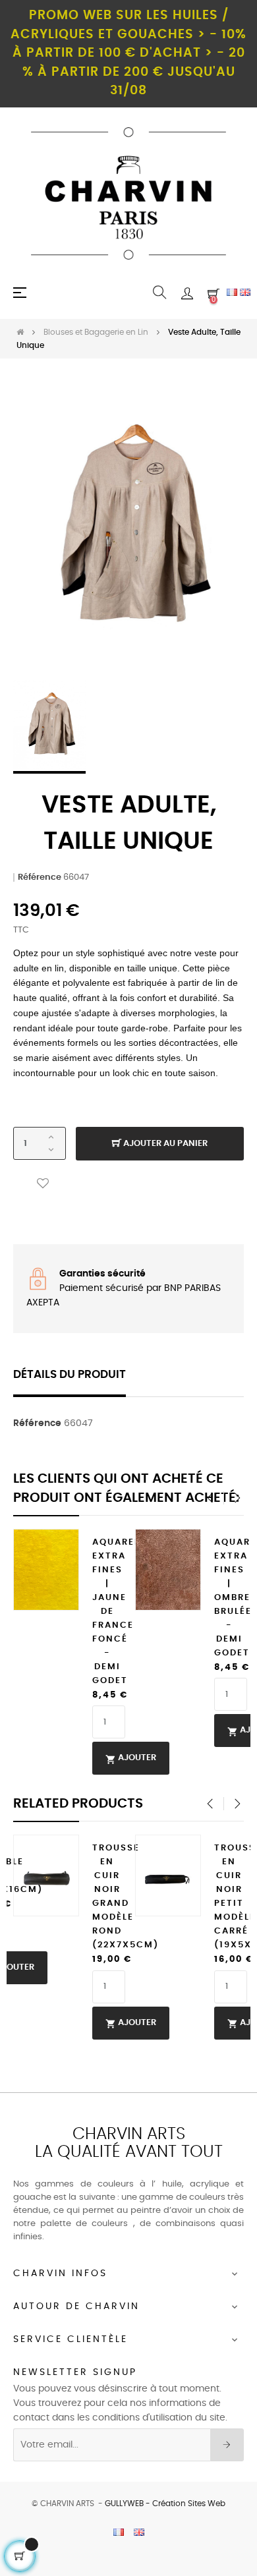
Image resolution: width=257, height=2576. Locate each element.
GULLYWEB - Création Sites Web (165, 2504)
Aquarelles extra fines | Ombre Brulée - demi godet (229, 1598)
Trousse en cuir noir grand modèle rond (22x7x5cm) (107, 1897)
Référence (40, 877)
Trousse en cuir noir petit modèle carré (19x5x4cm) (229, 1897)
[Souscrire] (227, 2445)
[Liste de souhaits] (43, 1183)
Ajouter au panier (164, 1144)
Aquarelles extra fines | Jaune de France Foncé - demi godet (107, 1612)
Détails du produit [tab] (70, 1375)
